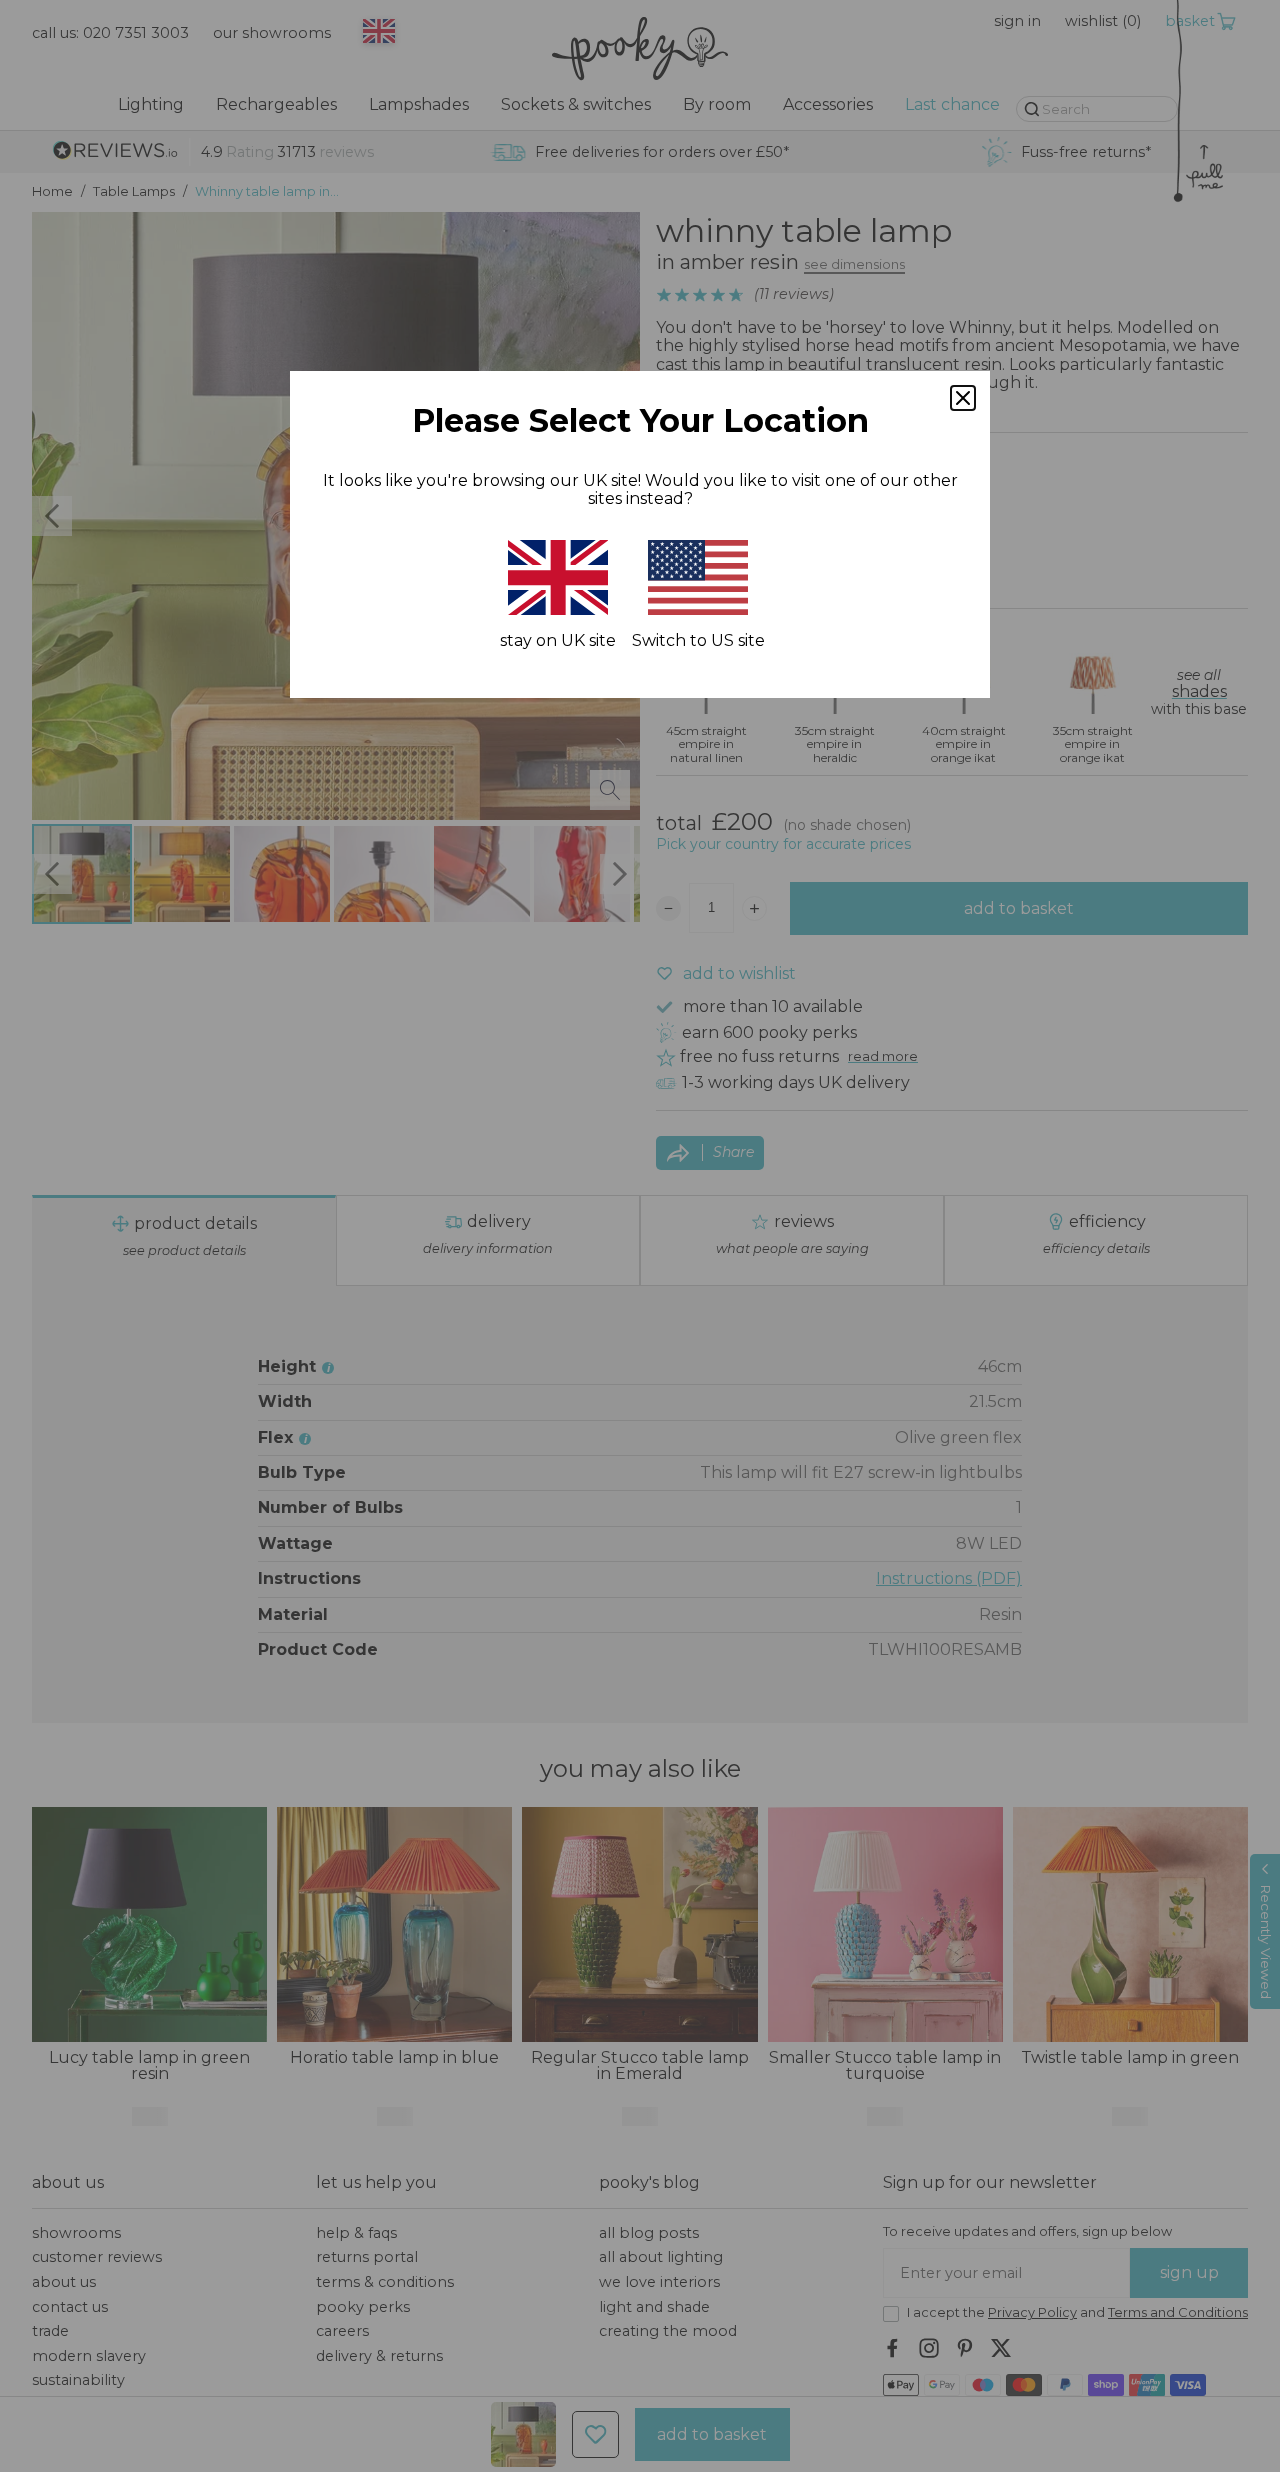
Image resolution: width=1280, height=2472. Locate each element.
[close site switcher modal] (963, 398)
